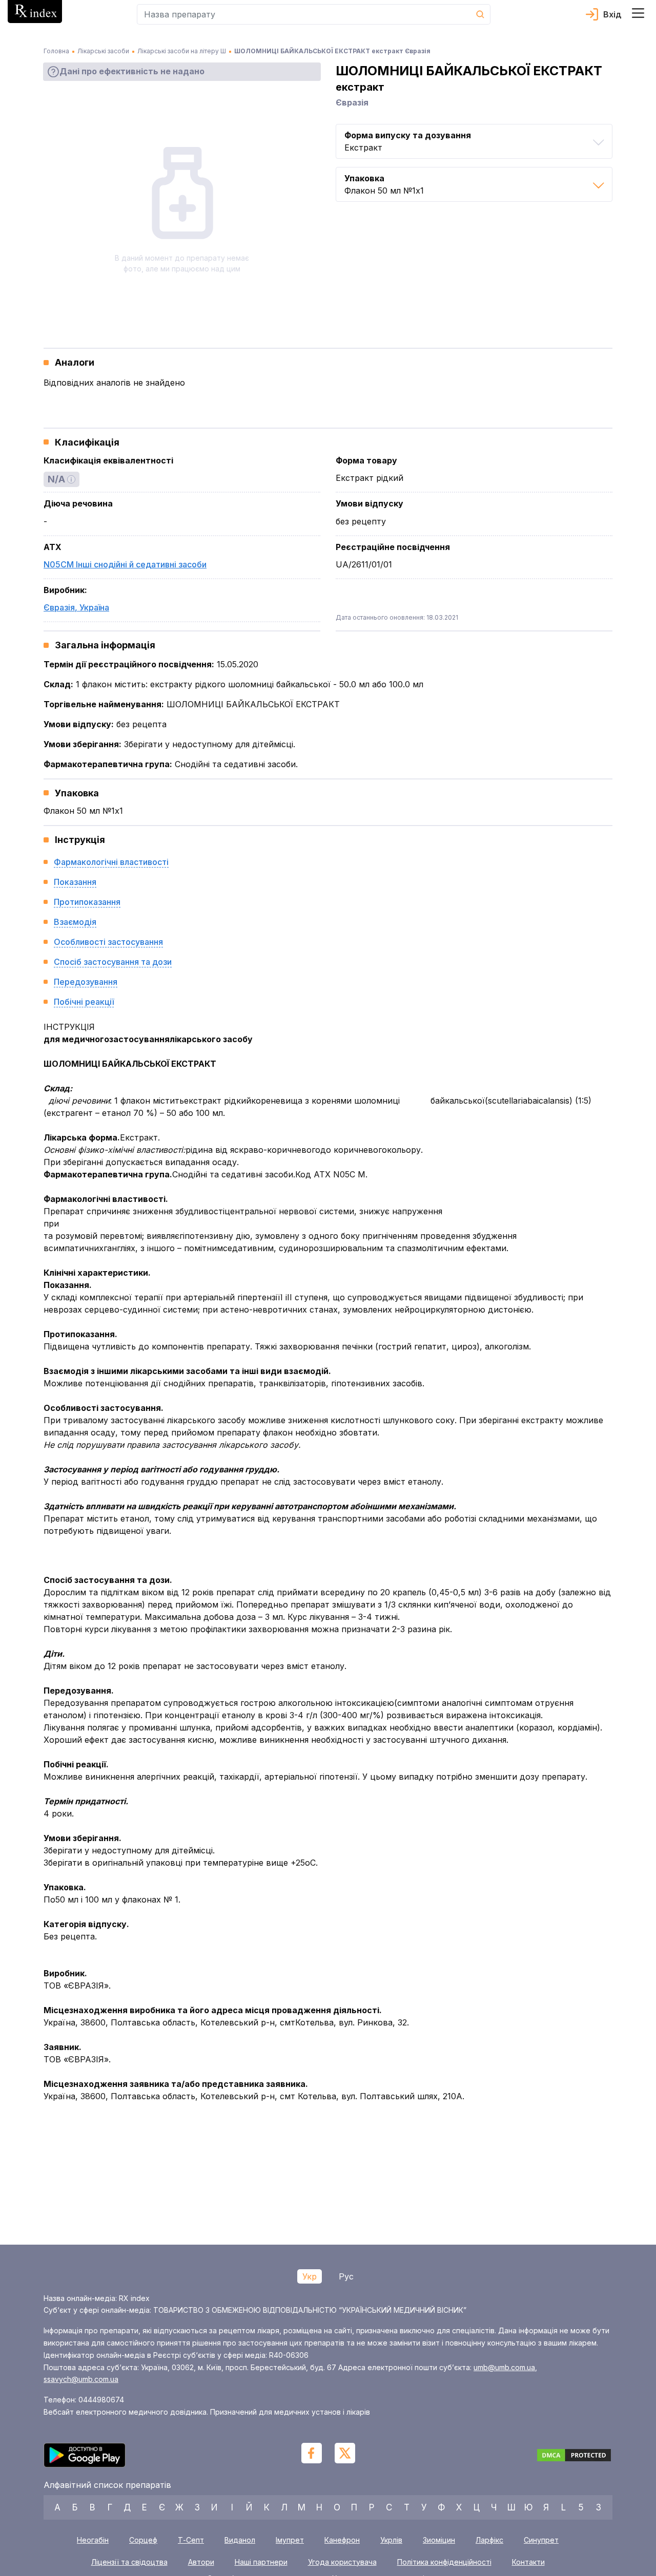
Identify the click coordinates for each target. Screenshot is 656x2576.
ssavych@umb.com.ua (81, 2379)
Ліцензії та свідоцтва (129, 2562)
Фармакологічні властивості (111, 862)
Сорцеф (143, 2540)
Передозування (86, 982)
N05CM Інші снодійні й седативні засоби (125, 564)
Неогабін (93, 2540)
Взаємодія (75, 922)
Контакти (528, 2562)
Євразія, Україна (76, 607)
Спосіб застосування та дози (113, 962)
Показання (75, 882)
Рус (346, 2276)
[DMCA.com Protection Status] (574, 2457)
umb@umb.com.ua (504, 2367)
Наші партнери (261, 2562)
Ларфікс (489, 2540)
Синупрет (541, 2540)
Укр (310, 2276)
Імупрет (290, 2540)
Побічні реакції (84, 1002)
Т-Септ (191, 2540)
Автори (201, 2562)
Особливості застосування (108, 942)
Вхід (612, 14)
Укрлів (391, 2540)
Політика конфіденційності (444, 2562)
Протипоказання (87, 902)
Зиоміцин (439, 2540)
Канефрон (342, 2540)
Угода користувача (342, 2562)
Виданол (240, 2540)
